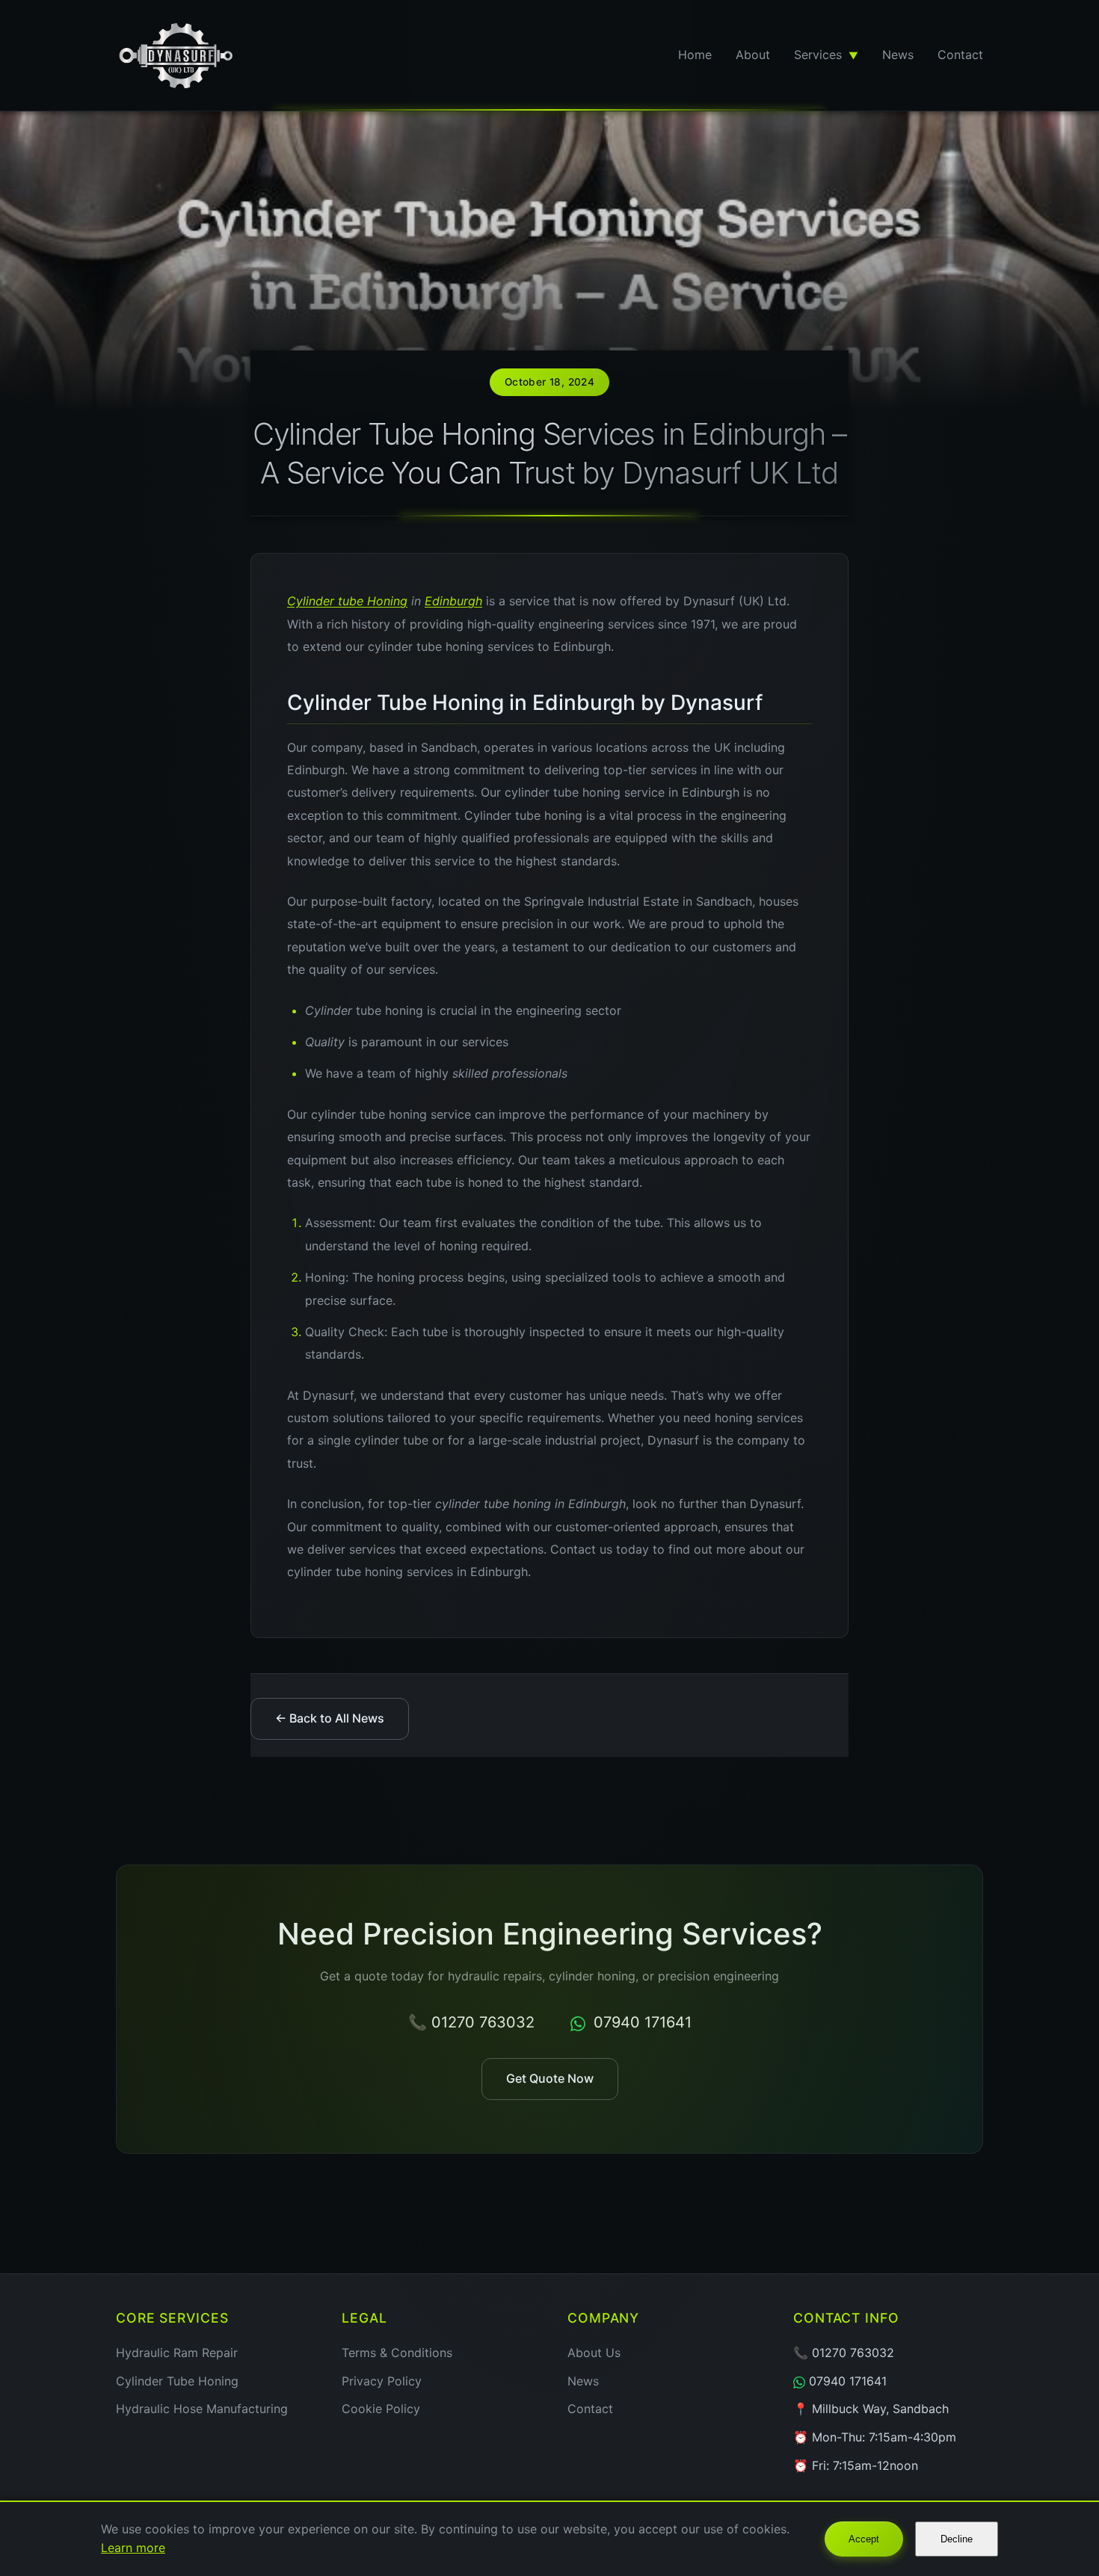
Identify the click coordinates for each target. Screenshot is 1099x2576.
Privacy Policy (382, 2381)
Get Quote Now (550, 2078)
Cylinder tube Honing (347, 601)
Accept (864, 2539)
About (753, 55)
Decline (957, 2539)
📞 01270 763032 (471, 2022)
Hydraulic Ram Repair (177, 2353)
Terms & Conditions (397, 2353)
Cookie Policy (381, 2409)
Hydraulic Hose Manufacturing (202, 2409)
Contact (960, 55)
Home (695, 55)
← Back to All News (330, 1718)
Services (826, 55)
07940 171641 (640, 2022)
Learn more (133, 2548)
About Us (594, 2353)
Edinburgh (453, 601)
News (898, 55)
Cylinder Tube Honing (177, 2381)
